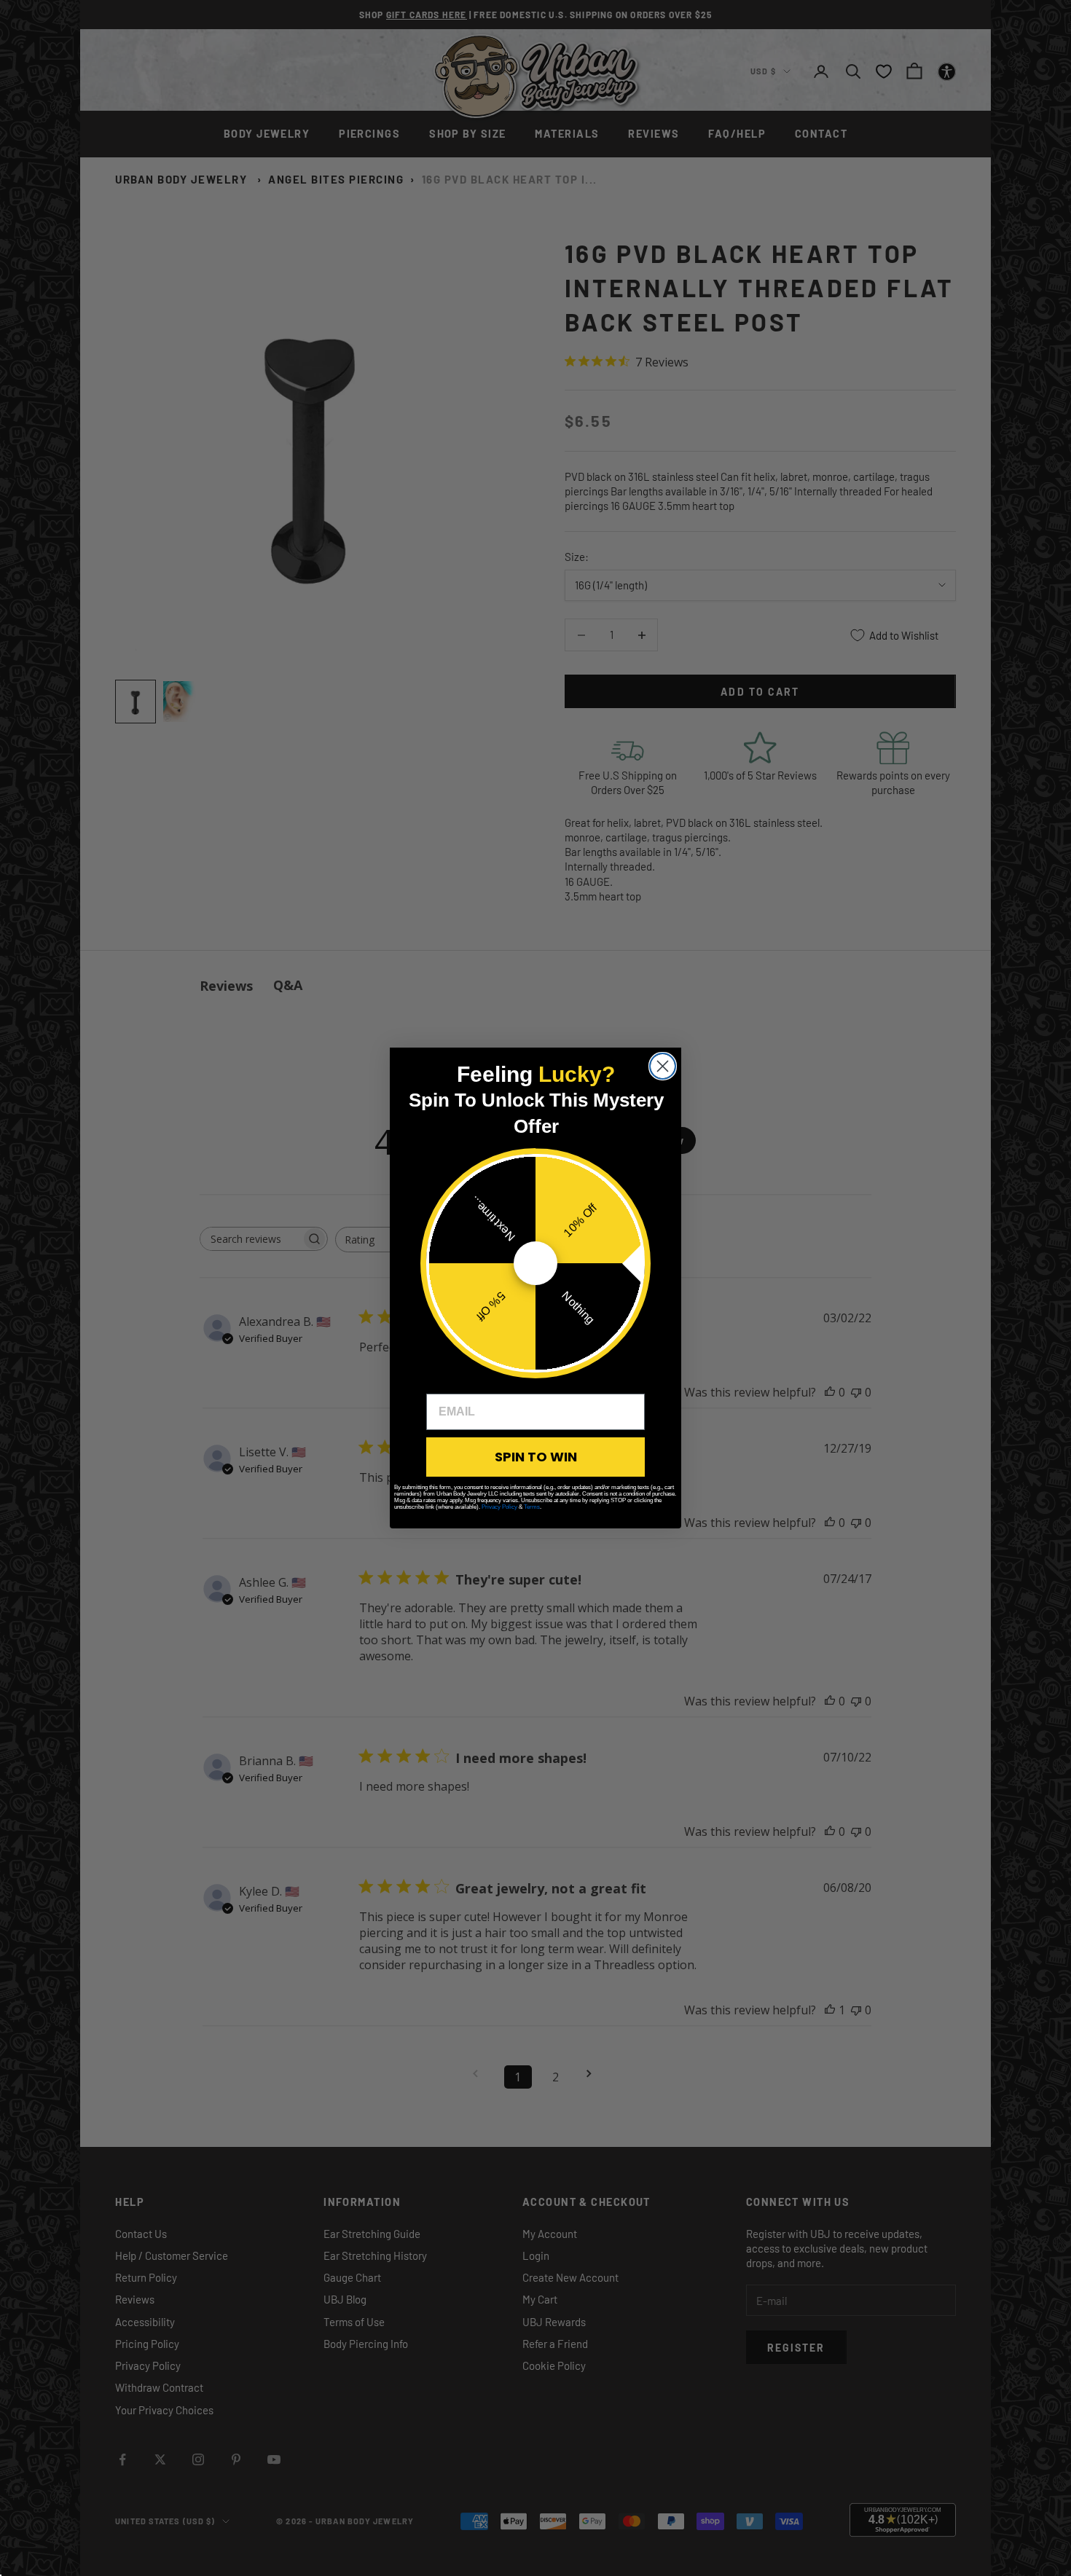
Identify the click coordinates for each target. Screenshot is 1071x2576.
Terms (532, 1507)
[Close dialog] (663, 1066)
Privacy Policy (499, 1507)
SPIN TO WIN (536, 1457)
